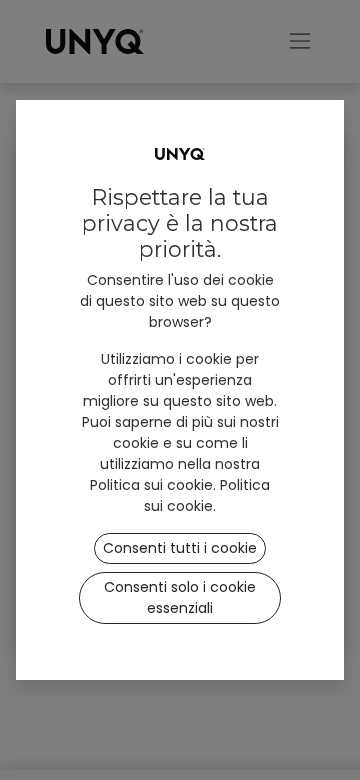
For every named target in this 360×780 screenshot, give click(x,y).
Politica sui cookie (207, 495)
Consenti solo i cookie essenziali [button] (180, 597)
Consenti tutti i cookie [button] (180, 548)
